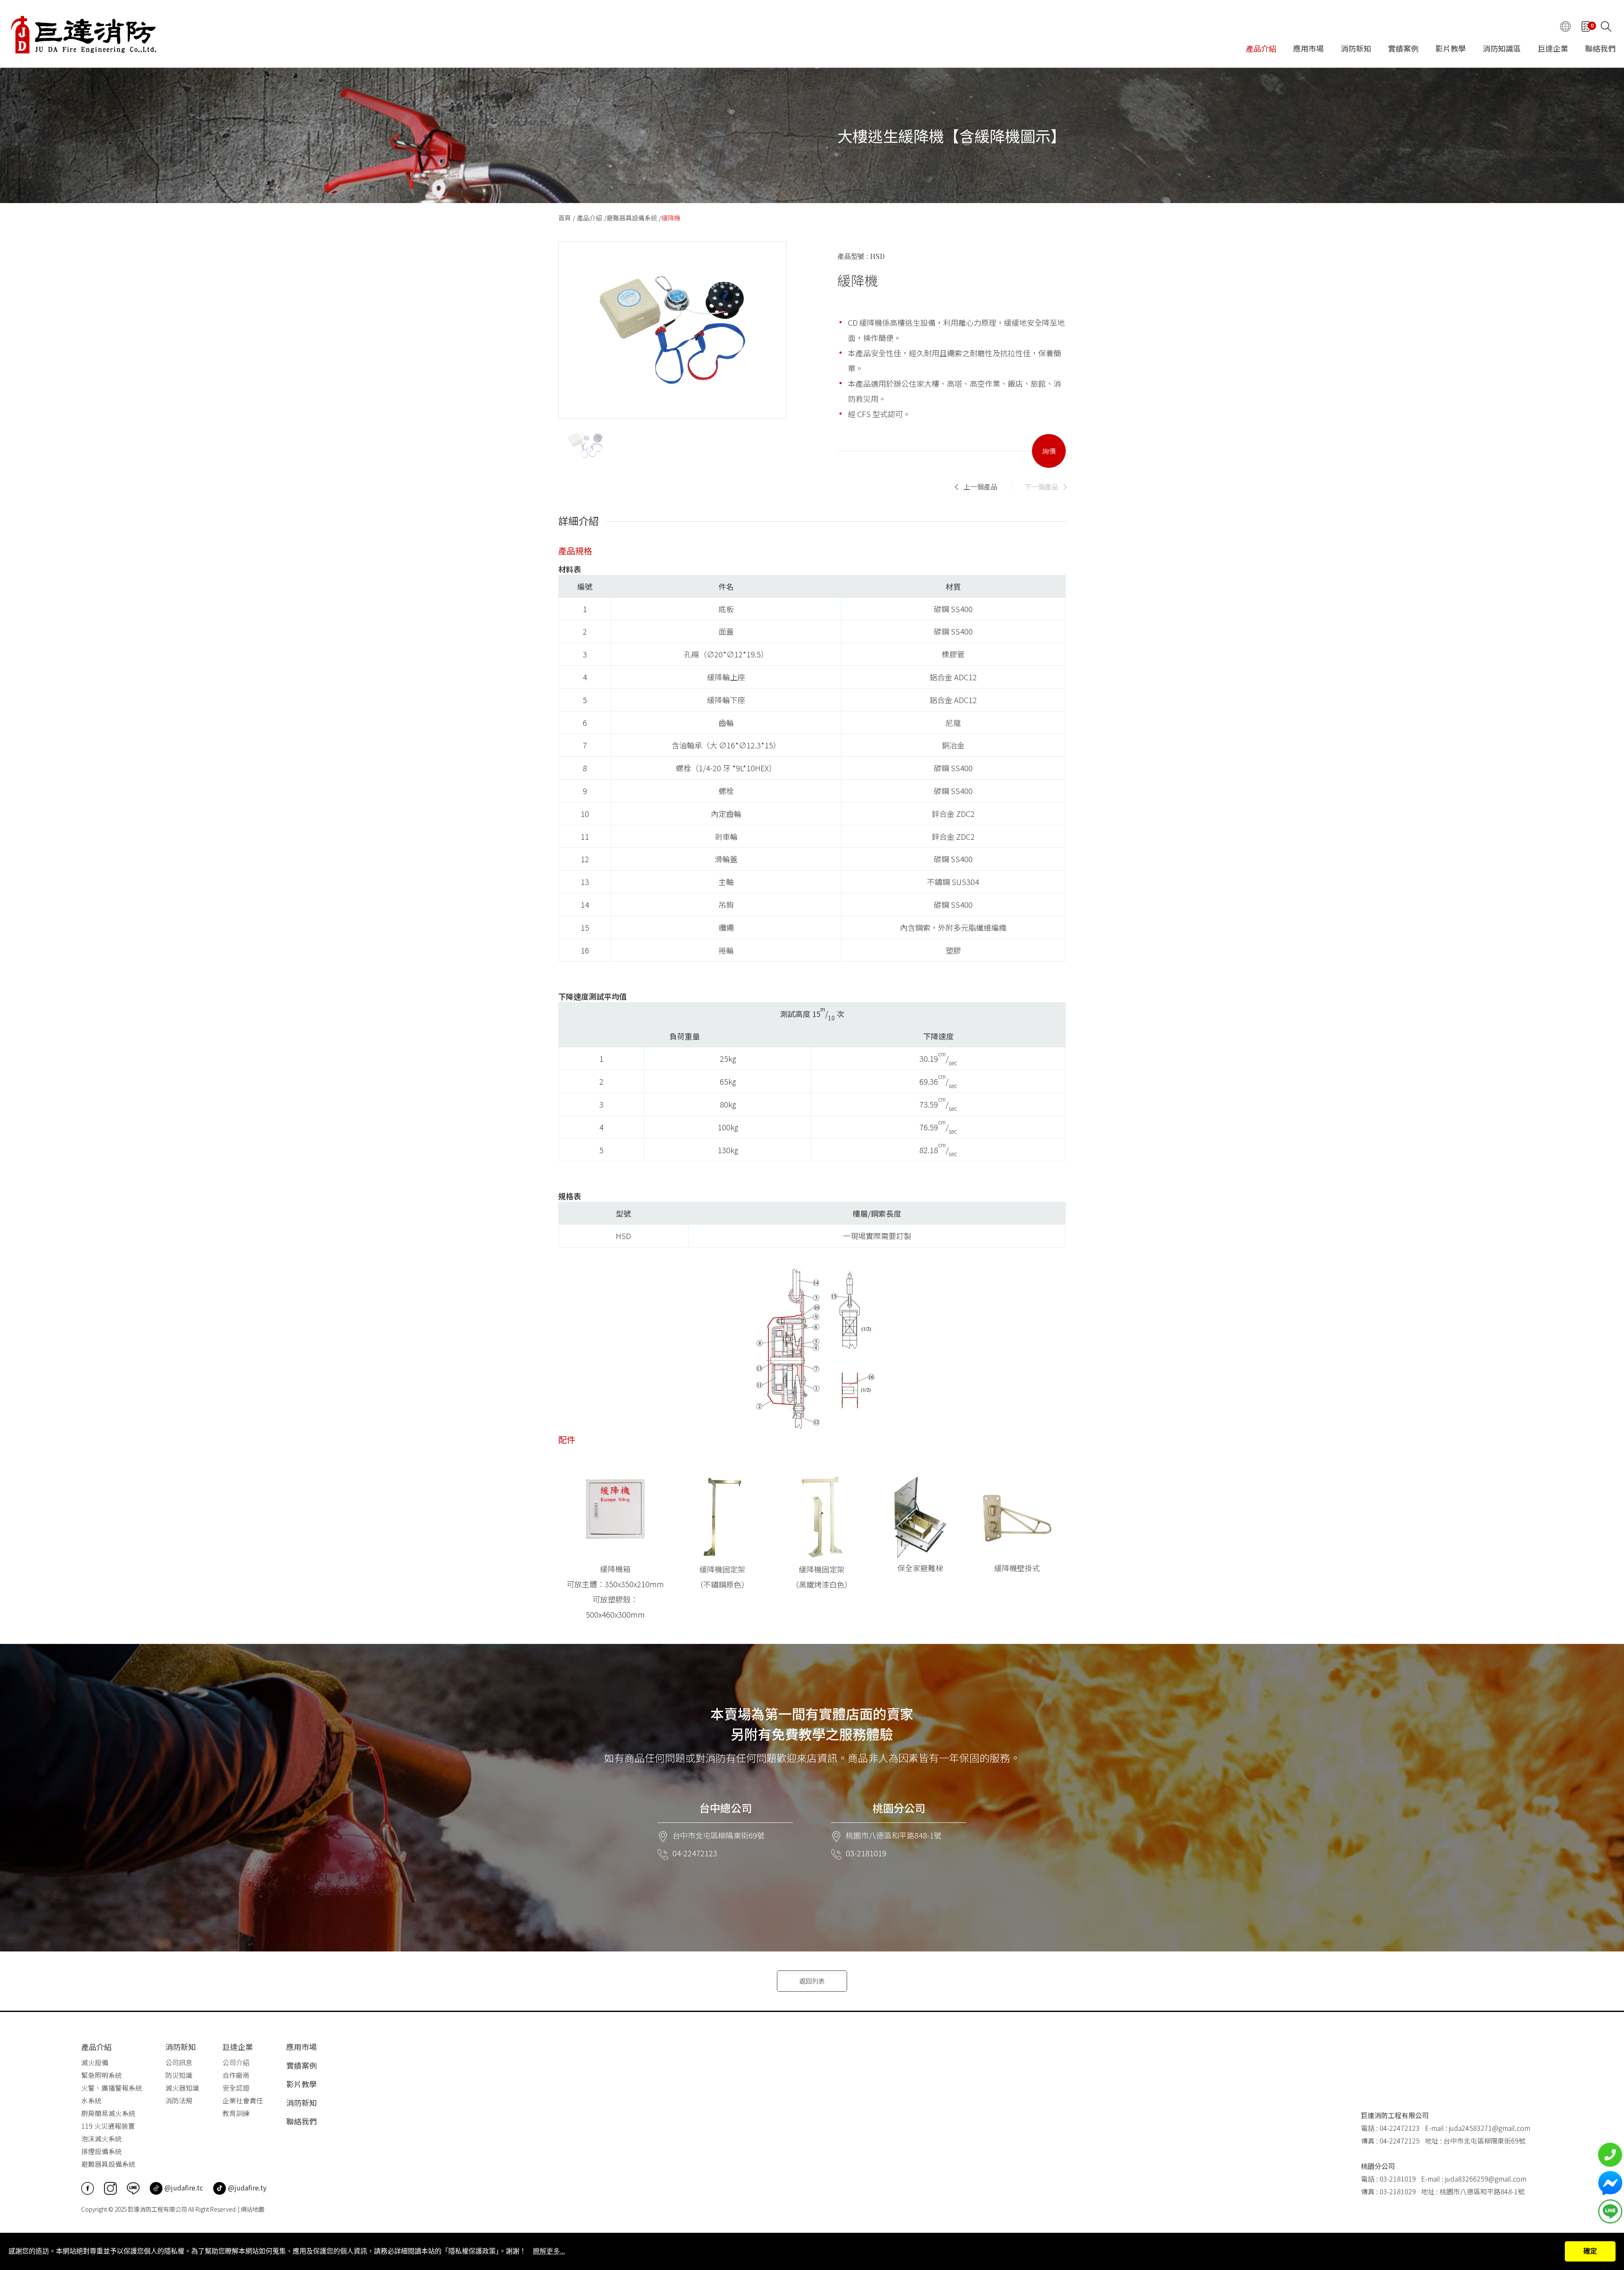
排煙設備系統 (101, 2151)
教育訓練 (236, 2113)
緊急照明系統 (101, 2075)
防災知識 (179, 2075)
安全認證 (236, 2088)
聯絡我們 (1600, 49)
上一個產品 (980, 486)
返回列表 (812, 1981)
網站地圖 (252, 2209)
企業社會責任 (243, 2100)
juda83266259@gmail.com (1486, 2179)
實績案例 (1403, 49)
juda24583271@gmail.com (1490, 2128)
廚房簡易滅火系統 (108, 2113)
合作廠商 (236, 2075)
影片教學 (1451, 49)
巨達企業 (1553, 49)
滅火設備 (95, 2062)
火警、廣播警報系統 (112, 2088)
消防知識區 (1502, 49)
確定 (1590, 2251)
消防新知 (1356, 49)
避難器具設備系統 (632, 218)
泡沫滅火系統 (101, 2138)
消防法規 (179, 2100)
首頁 (565, 218)
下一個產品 (1041, 486)
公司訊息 (179, 2062)
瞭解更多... (549, 2251)
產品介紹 (1261, 49)
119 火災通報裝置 (108, 2126)
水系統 (91, 2100)
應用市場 (1309, 49)
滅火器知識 (182, 2088)
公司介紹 (236, 2062)
